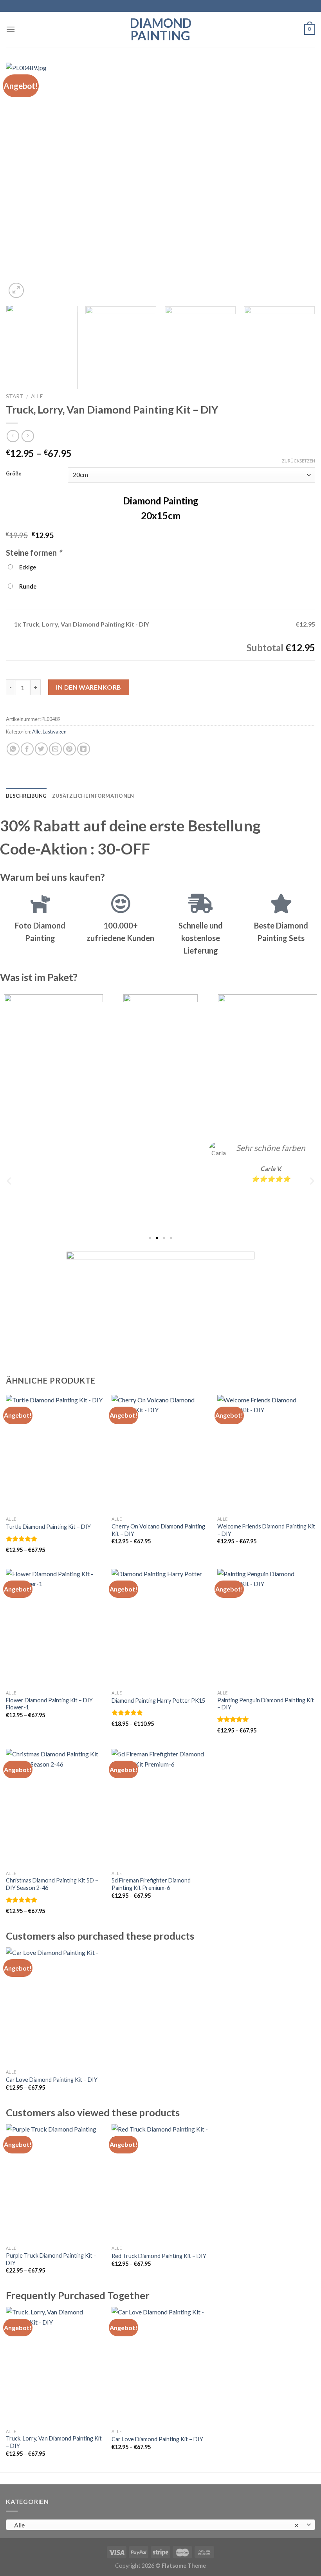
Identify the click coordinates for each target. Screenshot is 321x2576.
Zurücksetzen (298, 461)
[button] (9, 1181)
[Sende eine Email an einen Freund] (55, 749)
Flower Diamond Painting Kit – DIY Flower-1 (49, 1704)
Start (15, 396)
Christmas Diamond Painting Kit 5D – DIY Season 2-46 (52, 1884)
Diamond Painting (161, 29)
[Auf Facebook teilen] (27, 749)
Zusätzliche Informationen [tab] (93, 796)
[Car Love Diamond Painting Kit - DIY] (55, 2006)
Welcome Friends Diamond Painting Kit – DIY (266, 1530)
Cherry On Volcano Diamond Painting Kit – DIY (158, 1530)
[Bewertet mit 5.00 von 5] (22, 1539)
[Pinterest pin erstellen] (69, 749)
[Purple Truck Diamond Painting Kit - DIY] (55, 2183)
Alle (37, 396)
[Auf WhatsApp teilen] (13, 749)
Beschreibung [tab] (26, 796)
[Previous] (22, 181)
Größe (14, 474)
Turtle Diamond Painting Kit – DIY (48, 1527)
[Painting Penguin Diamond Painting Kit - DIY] (266, 1628)
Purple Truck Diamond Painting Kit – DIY (51, 2259)
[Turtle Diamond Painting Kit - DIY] (55, 1454)
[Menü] (11, 29)
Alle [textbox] (156, 2525)
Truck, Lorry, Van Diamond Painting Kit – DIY (54, 2442)
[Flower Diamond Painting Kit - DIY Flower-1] (55, 1628)
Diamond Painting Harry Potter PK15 (158, 1701)
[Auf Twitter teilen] (41, 749)
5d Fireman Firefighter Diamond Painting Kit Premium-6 (151, 1884)
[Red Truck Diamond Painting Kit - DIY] (160, 2183)
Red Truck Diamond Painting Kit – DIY (159, 2256)
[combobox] (160, 2525)
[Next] (299, 181)
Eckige (26, 567)
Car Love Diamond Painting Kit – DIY (52, 2080)
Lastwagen (55, 732)
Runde (27, 586)
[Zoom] (16, 290)
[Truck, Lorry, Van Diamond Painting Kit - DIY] (55, 2366)
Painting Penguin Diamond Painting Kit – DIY (266, 1704)
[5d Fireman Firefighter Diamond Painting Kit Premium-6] (160, 1808)
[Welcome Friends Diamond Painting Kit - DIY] (266, 1454)
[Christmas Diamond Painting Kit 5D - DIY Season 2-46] (55, 1808)
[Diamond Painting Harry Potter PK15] (160, 1628)
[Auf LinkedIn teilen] (84, 749)
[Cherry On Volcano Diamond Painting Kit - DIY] (160, 1454)
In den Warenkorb (89, 687)
